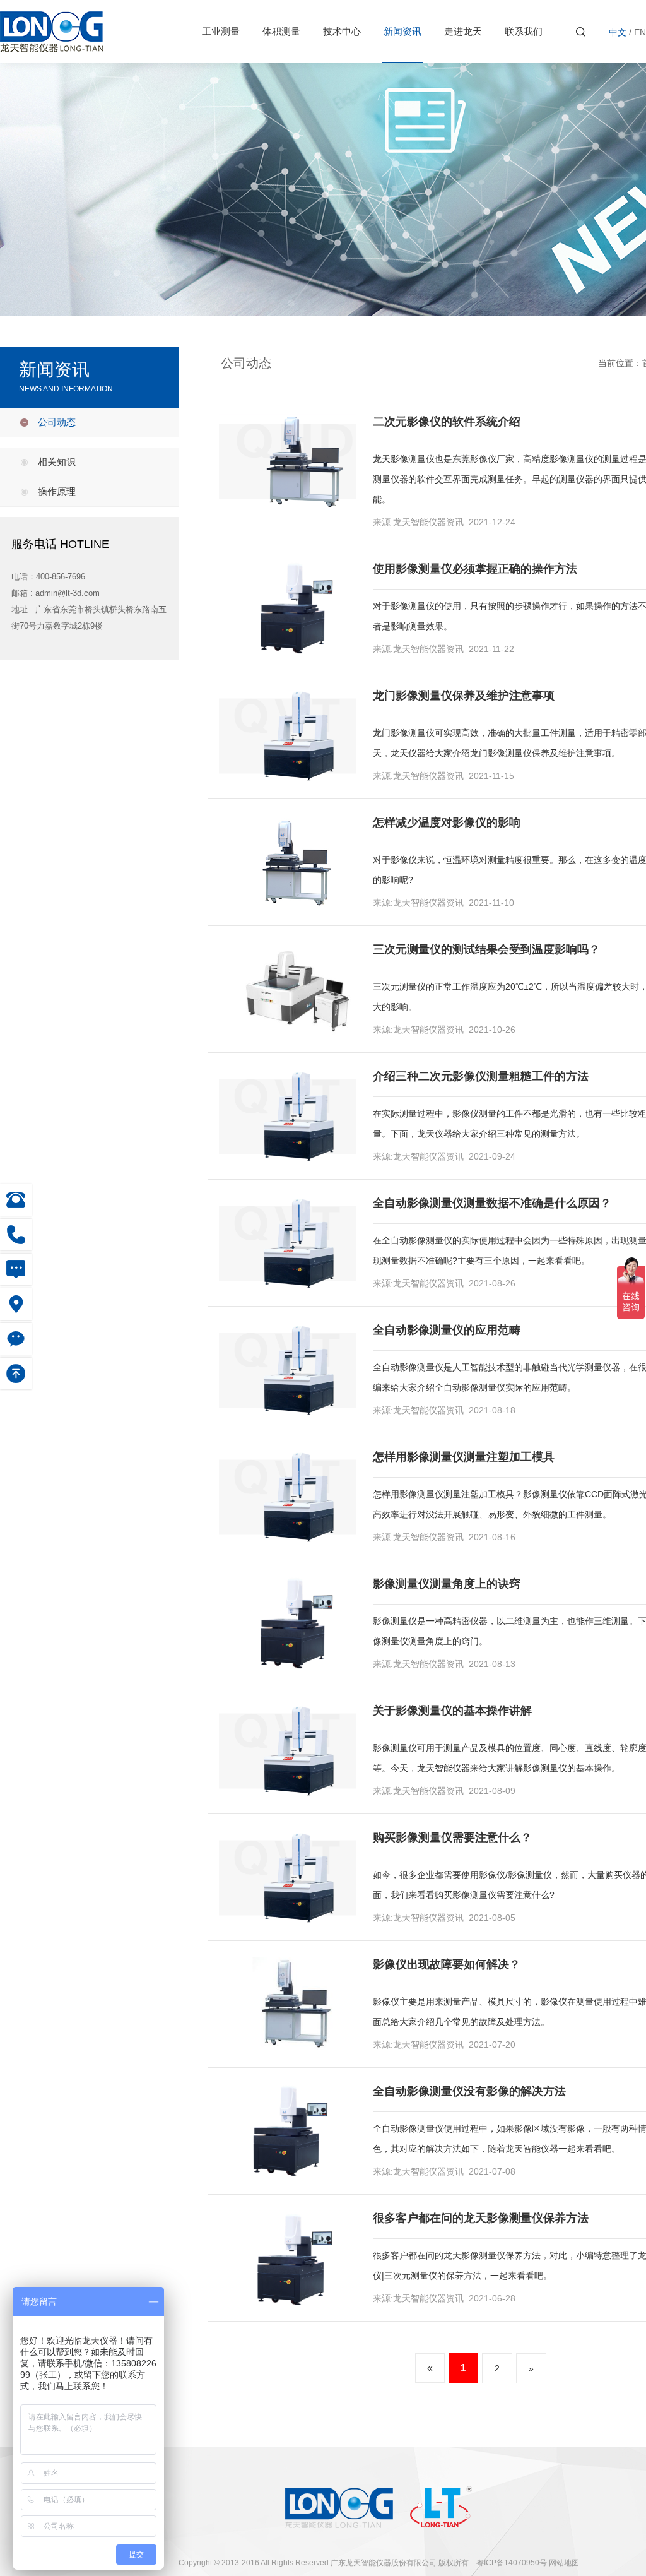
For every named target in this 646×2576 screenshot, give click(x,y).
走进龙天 (463, 31)
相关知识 (57, 462)
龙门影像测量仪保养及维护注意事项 (464, 696)
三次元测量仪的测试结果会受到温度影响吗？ (486, 949)
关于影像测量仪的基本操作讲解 (452, 1711)
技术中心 (342, 31)
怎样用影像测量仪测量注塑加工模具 (464, 1457)
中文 (618, 32)
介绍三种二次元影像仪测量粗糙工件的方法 (481, 1076)
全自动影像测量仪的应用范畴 (447, 1330)
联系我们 (524, 31)
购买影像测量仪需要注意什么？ (452, 1837)
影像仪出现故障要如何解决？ (447, 1964)
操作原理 (57, 491)
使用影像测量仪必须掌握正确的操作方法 (475, 569)
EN (640, 32)
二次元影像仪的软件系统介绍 (447, 422)
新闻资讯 (402, 31)
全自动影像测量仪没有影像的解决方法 (469, 2091)
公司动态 (57, 422)
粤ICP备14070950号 (512, 2563)
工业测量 (221, 31)
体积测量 (281, 31)
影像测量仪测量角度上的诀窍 (447, 1584)
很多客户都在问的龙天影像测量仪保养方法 (481, 2218)
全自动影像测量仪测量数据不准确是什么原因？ (492, 1203)
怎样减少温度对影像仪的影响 (447, 822)
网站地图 (564, 2563)
